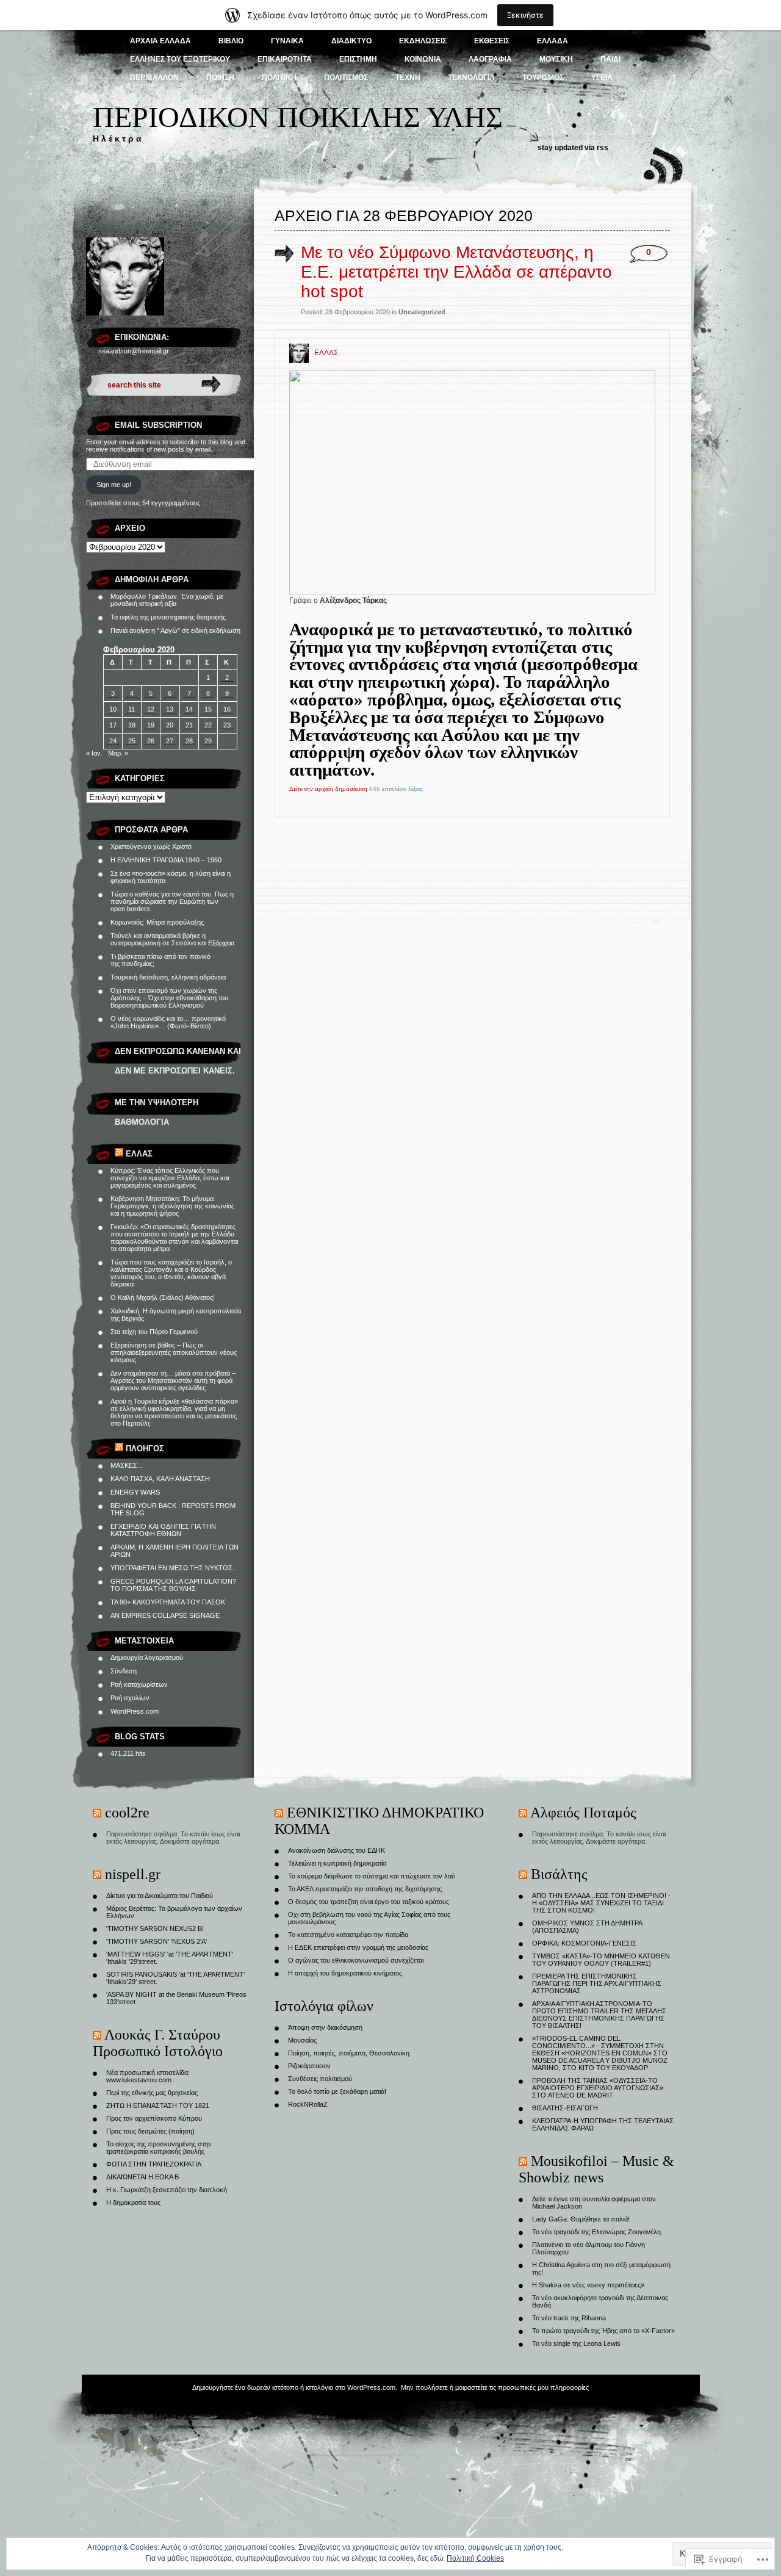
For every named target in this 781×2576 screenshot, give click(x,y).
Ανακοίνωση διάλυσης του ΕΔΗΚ (337, 1850)
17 (113, 725)
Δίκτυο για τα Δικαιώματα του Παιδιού (160, 1896)
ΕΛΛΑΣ (139, 1154)
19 (151, 725)
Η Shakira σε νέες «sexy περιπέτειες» (588, 2285)
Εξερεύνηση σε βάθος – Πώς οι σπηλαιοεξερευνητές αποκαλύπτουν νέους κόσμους (174, 1352)
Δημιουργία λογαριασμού (147, 1658)
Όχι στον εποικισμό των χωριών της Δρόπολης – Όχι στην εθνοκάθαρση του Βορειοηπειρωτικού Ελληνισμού (169, 998)
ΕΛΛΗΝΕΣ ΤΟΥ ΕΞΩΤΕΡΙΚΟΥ (180, 59)
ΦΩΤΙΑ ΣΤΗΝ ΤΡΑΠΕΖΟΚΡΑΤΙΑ (154, 2164)
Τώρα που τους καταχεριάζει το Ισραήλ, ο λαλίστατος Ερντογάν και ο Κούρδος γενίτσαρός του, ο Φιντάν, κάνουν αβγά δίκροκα (171, 1273)
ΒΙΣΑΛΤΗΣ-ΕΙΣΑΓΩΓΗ (565, 2108)
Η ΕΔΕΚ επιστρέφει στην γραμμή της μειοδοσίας (358, 1947)
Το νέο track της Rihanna (569, 2318)
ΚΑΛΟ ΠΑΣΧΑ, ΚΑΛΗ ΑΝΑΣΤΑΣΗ (160, 1479)
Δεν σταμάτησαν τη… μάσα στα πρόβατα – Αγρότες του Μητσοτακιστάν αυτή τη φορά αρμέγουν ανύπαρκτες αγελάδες (173, 1380)
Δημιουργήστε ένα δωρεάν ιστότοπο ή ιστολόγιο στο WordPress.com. (295, 2387)
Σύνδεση (124, 1671)
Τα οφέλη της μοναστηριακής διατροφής (168, 617)
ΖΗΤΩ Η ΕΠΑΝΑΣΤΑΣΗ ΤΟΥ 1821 (158, 2105)
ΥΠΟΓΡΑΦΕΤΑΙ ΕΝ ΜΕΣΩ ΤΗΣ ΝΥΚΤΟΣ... (174, 1568)
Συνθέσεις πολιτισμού (320, 2079)
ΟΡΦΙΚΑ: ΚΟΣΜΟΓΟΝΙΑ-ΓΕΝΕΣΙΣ (584, 1943)
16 (227, 709)
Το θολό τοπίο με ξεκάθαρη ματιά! (337, 2091)
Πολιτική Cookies (475, 2558)
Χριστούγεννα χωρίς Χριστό (151, 846)
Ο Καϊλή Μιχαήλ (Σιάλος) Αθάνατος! (163, 1297)
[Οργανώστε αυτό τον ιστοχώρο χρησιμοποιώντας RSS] (119, 1154)
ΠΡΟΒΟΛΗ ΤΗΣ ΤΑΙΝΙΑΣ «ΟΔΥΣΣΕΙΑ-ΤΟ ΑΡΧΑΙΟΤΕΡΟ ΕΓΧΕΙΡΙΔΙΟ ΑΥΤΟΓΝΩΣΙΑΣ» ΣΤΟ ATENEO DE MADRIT (598, 2088)
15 (208, 709)
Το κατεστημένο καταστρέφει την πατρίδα (348, 1935)
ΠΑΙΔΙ (610, 59)
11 (131, 709)
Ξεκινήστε (525, 15)
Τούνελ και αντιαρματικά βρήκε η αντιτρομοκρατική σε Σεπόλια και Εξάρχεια (172, 939)
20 (170, 725)
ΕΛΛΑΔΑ (552, 41)
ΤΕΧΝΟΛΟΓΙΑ (471, 78)
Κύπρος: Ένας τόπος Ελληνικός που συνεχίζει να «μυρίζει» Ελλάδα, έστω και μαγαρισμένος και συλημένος (170, 1178)
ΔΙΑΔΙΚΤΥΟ (351, 41)
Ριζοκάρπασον (309, 2066)
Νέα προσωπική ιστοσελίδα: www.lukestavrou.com (148, 2076)
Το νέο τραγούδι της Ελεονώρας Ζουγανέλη (596, 2232)
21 (189, 725)
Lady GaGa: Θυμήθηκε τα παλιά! (581, 2219)
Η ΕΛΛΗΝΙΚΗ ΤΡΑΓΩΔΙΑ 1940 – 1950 (166, 860)
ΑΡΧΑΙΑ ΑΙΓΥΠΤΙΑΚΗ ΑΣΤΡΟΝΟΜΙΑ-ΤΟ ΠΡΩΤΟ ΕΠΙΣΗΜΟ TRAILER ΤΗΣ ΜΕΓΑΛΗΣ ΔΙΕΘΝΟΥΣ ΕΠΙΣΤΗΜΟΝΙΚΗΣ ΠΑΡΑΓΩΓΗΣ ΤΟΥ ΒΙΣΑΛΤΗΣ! (599, 2015)
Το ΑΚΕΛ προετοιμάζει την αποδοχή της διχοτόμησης (365, 1889)
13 (170, 709)
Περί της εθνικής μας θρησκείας (152, 2093)
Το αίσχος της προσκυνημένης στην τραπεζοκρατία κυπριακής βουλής (159, 2148)
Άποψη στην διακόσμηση (325, 2027)
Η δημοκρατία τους (133, 2203)
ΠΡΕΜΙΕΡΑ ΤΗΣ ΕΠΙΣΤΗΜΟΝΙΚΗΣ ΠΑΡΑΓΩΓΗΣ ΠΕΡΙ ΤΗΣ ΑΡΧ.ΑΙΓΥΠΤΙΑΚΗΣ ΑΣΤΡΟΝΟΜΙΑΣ (597, 1983)
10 (113, 709)
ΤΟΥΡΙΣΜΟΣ (543, 78)
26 (151, 741)
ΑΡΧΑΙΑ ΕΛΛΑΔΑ (160, 41)
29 (208, 741)
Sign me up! (114, 485)
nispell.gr (133, 1874)
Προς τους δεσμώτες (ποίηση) (150, 2131)
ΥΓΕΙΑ (602, 78)
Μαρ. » (118, 753)
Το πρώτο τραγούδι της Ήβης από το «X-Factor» (603, 2331)
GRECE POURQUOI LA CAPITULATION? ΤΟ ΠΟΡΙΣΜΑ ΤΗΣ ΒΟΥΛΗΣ (173, 1585)
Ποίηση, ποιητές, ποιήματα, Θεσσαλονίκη (349, 2053)
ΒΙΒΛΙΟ (231, 41)
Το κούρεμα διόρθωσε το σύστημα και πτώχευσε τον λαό (372, 1876)
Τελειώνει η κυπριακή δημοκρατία (337, 1863)
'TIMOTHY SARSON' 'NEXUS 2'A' (157, 1941)
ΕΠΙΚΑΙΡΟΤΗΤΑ (285, 59)
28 (189, 741)
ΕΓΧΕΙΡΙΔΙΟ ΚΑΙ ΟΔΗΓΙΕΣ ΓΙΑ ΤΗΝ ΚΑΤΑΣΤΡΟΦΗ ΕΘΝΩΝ (163, 1530)
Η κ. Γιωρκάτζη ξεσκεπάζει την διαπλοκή (167, 2190)
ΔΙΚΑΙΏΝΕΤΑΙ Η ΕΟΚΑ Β (142, 2177)
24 (113, 741)
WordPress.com (135, 1711)
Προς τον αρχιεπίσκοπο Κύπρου (154, 2118)
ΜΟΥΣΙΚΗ (556, 59)
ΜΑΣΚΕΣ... (127, 1465)
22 (208, 725)
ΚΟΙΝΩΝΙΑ (423, 59)
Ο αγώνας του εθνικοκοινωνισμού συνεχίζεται (356, 1960)
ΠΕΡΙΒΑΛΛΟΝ (154, 78)
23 (227, 725)
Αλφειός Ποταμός (583, 1813)
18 (132, 725)
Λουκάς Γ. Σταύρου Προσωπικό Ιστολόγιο (158, 2043)
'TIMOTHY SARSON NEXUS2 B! (155, 1928)
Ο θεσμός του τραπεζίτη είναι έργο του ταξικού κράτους (369, 1902)
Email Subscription (158, 425)
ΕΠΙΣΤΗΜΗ (358, 59)
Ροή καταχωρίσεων (139, 1684)
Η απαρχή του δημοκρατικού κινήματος (345, 1973)
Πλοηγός (145, 1449)
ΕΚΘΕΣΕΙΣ (492, 41)
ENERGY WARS (135, 1492)
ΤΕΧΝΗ (408, 78)
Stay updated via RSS (573, 148)
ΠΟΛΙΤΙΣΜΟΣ (346, 78)
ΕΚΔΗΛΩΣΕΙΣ (423, 41)
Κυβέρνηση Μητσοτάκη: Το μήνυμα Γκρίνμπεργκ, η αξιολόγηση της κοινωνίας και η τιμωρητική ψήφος (172, 1206)
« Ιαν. (94, 753)
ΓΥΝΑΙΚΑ (287, 41)
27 (170, 741)
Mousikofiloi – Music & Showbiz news (596, 2169)
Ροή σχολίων (130, 1698)
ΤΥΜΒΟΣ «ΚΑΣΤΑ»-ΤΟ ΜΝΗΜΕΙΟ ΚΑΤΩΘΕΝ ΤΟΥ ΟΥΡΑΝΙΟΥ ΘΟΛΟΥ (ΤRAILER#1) (601, 1960)
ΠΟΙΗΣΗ (220, 78)
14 (189, 709)
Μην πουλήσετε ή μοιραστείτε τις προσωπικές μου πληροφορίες (495, 2387)
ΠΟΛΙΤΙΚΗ (279, 78)
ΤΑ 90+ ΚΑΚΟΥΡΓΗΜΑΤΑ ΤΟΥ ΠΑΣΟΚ (168, 1602)
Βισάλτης (559, 1874)
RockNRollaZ (308, 2104)
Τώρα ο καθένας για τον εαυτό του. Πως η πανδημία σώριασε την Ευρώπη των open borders (172, 901)
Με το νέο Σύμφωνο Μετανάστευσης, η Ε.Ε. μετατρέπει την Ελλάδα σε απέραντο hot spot (456, 272)
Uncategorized (422, 312)
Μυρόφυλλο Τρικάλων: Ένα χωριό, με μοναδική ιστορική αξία (167, 600)
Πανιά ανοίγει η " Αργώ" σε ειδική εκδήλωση (175, 630)
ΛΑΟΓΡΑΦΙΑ (490, 59)
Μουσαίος (302, 2040)
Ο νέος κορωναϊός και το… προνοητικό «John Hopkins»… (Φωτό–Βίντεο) (168, 1022)
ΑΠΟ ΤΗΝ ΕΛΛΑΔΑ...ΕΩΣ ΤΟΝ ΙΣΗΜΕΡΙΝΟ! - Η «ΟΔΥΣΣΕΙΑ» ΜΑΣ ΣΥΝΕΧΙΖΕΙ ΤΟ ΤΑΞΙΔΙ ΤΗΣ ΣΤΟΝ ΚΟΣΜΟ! (601, 1903)
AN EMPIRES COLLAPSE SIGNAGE (165, 1615)
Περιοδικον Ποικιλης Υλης (298, 117)
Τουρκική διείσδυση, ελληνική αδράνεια (168, 977)
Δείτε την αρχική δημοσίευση (328, 789)
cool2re (127, 1813)
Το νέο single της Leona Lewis (576, 2343)
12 (151, 709)
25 (132, 741)
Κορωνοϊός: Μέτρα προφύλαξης (157, 922)
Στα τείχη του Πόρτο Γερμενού (154, 1332)
